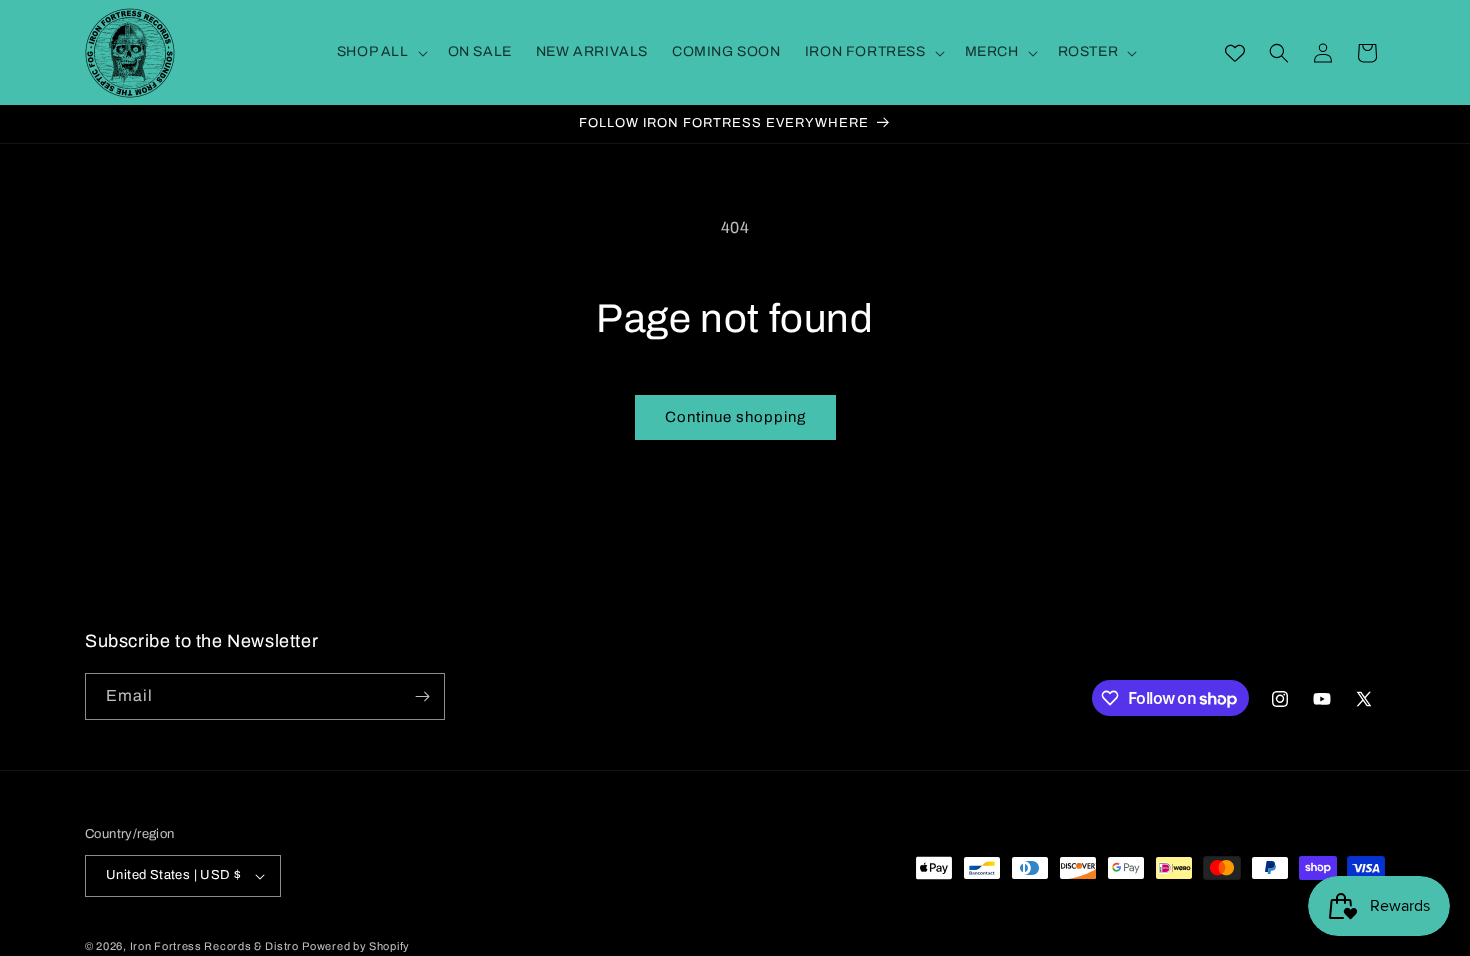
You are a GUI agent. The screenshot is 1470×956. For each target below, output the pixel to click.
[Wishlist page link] (1235, 53)
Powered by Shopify (356, 946)
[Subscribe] (422, 696)
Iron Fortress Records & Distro (214, 946)
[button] (380, 52)
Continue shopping (735, 417)
